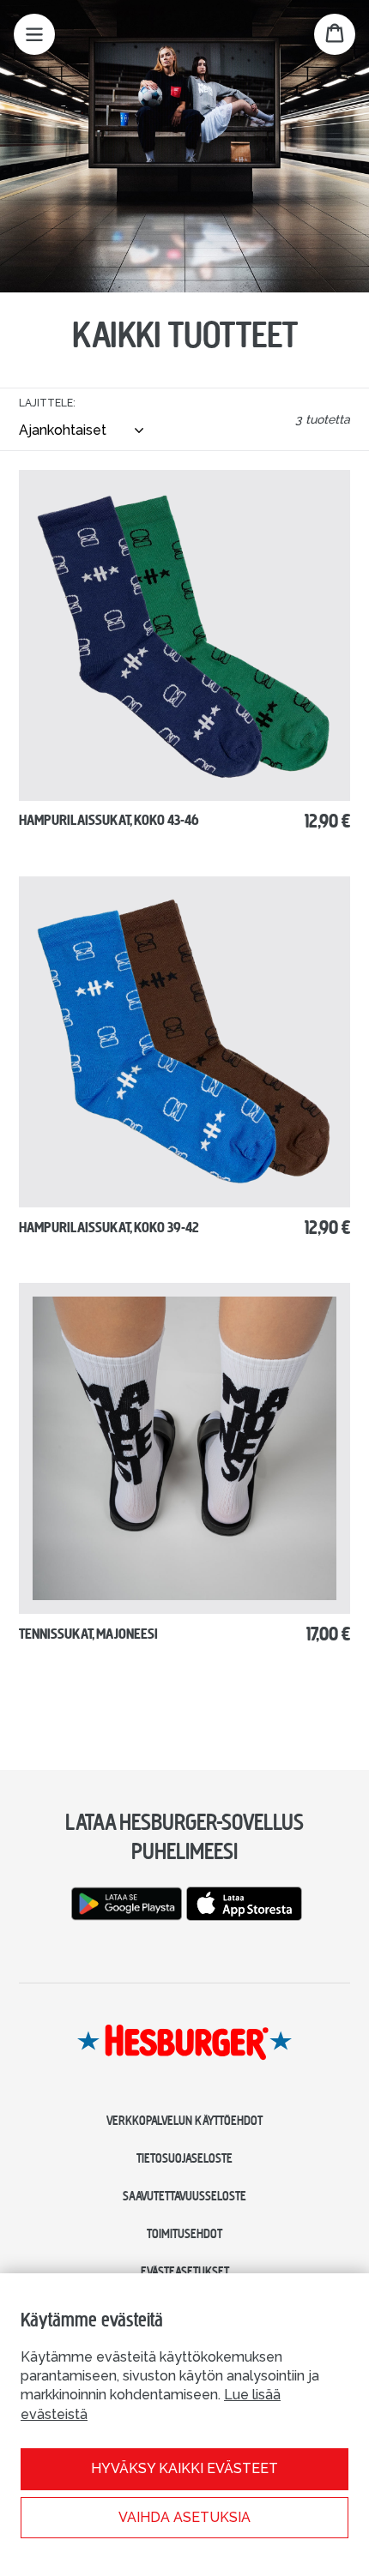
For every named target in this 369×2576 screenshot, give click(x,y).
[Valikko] (34, 34)
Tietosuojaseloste (184, 2158)
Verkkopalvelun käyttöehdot (184, 2121)
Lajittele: (47, 403)
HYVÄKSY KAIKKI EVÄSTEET (184, 2468)
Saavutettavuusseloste (184, 2196)
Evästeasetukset (185, 2272)
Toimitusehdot (184, 2234)
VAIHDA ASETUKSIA (184, 2517)
